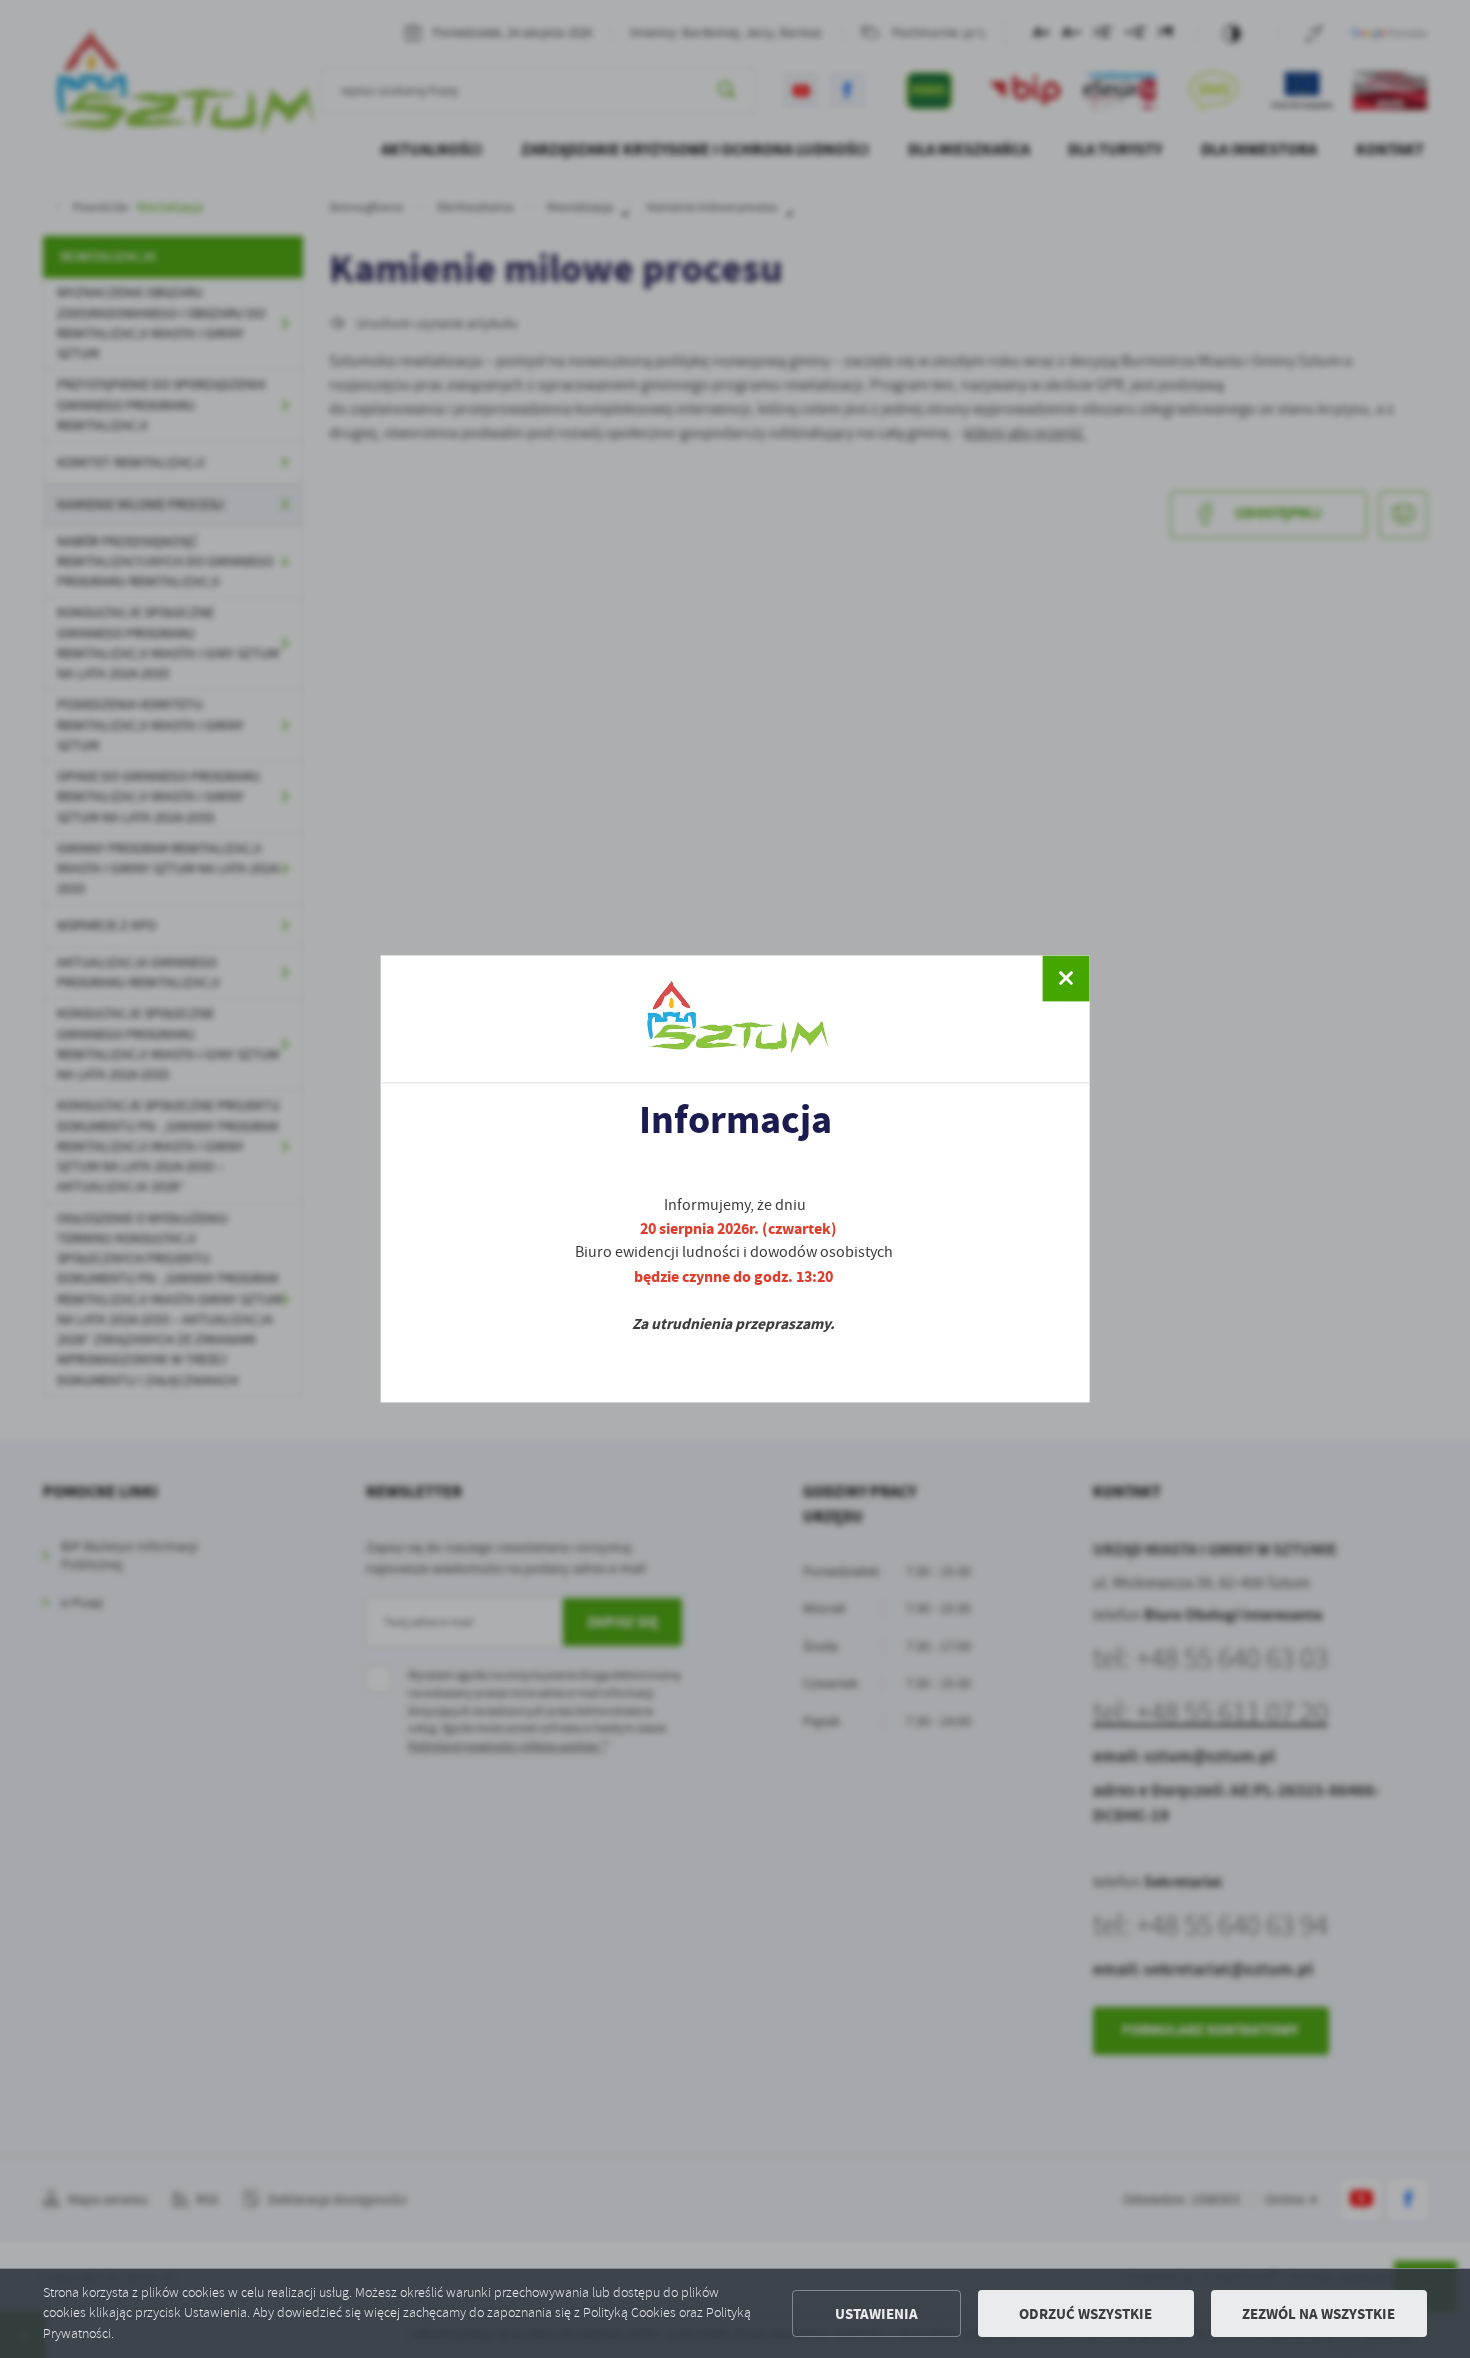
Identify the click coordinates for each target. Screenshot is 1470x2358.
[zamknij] (1066, 978)
